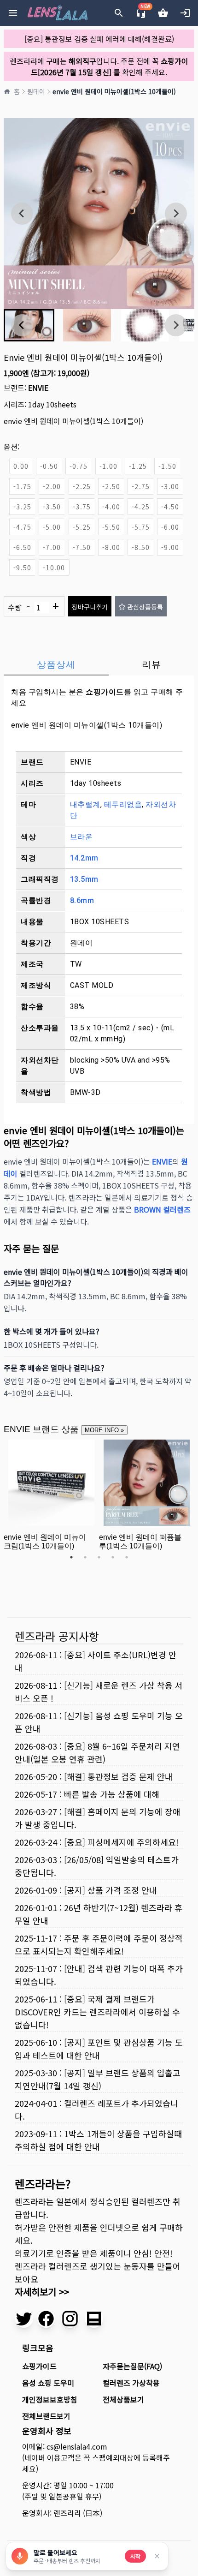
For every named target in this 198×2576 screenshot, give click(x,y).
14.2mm (84, 858)
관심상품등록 (145, 607)
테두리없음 (123, 804)
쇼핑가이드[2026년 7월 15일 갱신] (110, 66)
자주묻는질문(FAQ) (132, 2366)
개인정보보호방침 (50, 2399)
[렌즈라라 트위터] (24, 2319)
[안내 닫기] (157, 2556)
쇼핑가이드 (105, 692)
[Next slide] (176, 214)
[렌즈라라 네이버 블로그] (94, 2319)
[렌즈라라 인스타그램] (70, 2319)
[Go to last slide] (22, 214)
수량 (33, 606)
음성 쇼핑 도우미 (48, 2383)
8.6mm (82, 900)
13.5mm (84, 879)
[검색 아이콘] (119, 13)
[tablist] (99, 664)
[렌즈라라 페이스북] (46, 2319)
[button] (87, 325)
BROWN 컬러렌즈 (162, 1209)
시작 (135, 2556)
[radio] (21, 466)
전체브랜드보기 (46, 2416)
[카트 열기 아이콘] (163, 13)
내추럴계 (85, 804)
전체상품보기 (123, 2399)
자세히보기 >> (42, 2292)
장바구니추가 (90, 607)
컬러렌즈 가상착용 (131, 2383)
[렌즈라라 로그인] (185, 13)
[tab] (56, 664)
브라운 (82, 837)
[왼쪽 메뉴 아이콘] (13, 13)
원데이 (36, 91)
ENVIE (38, 388)
